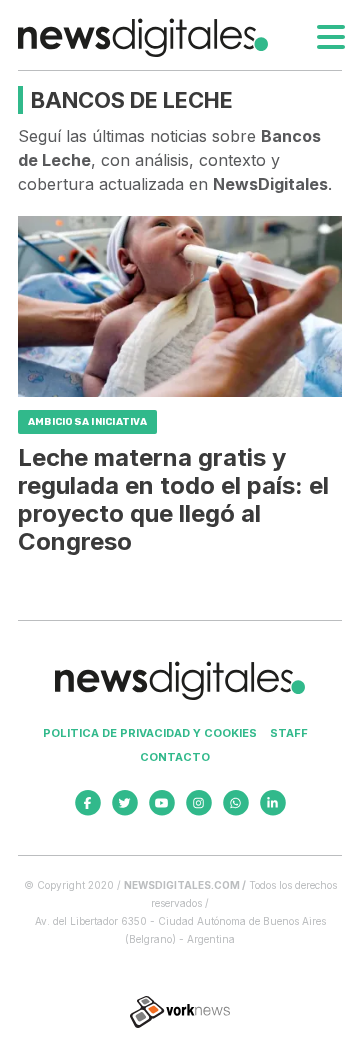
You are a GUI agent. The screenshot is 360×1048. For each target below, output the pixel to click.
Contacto (175, 757)
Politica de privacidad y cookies (150, 733)
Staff (289, 733)
